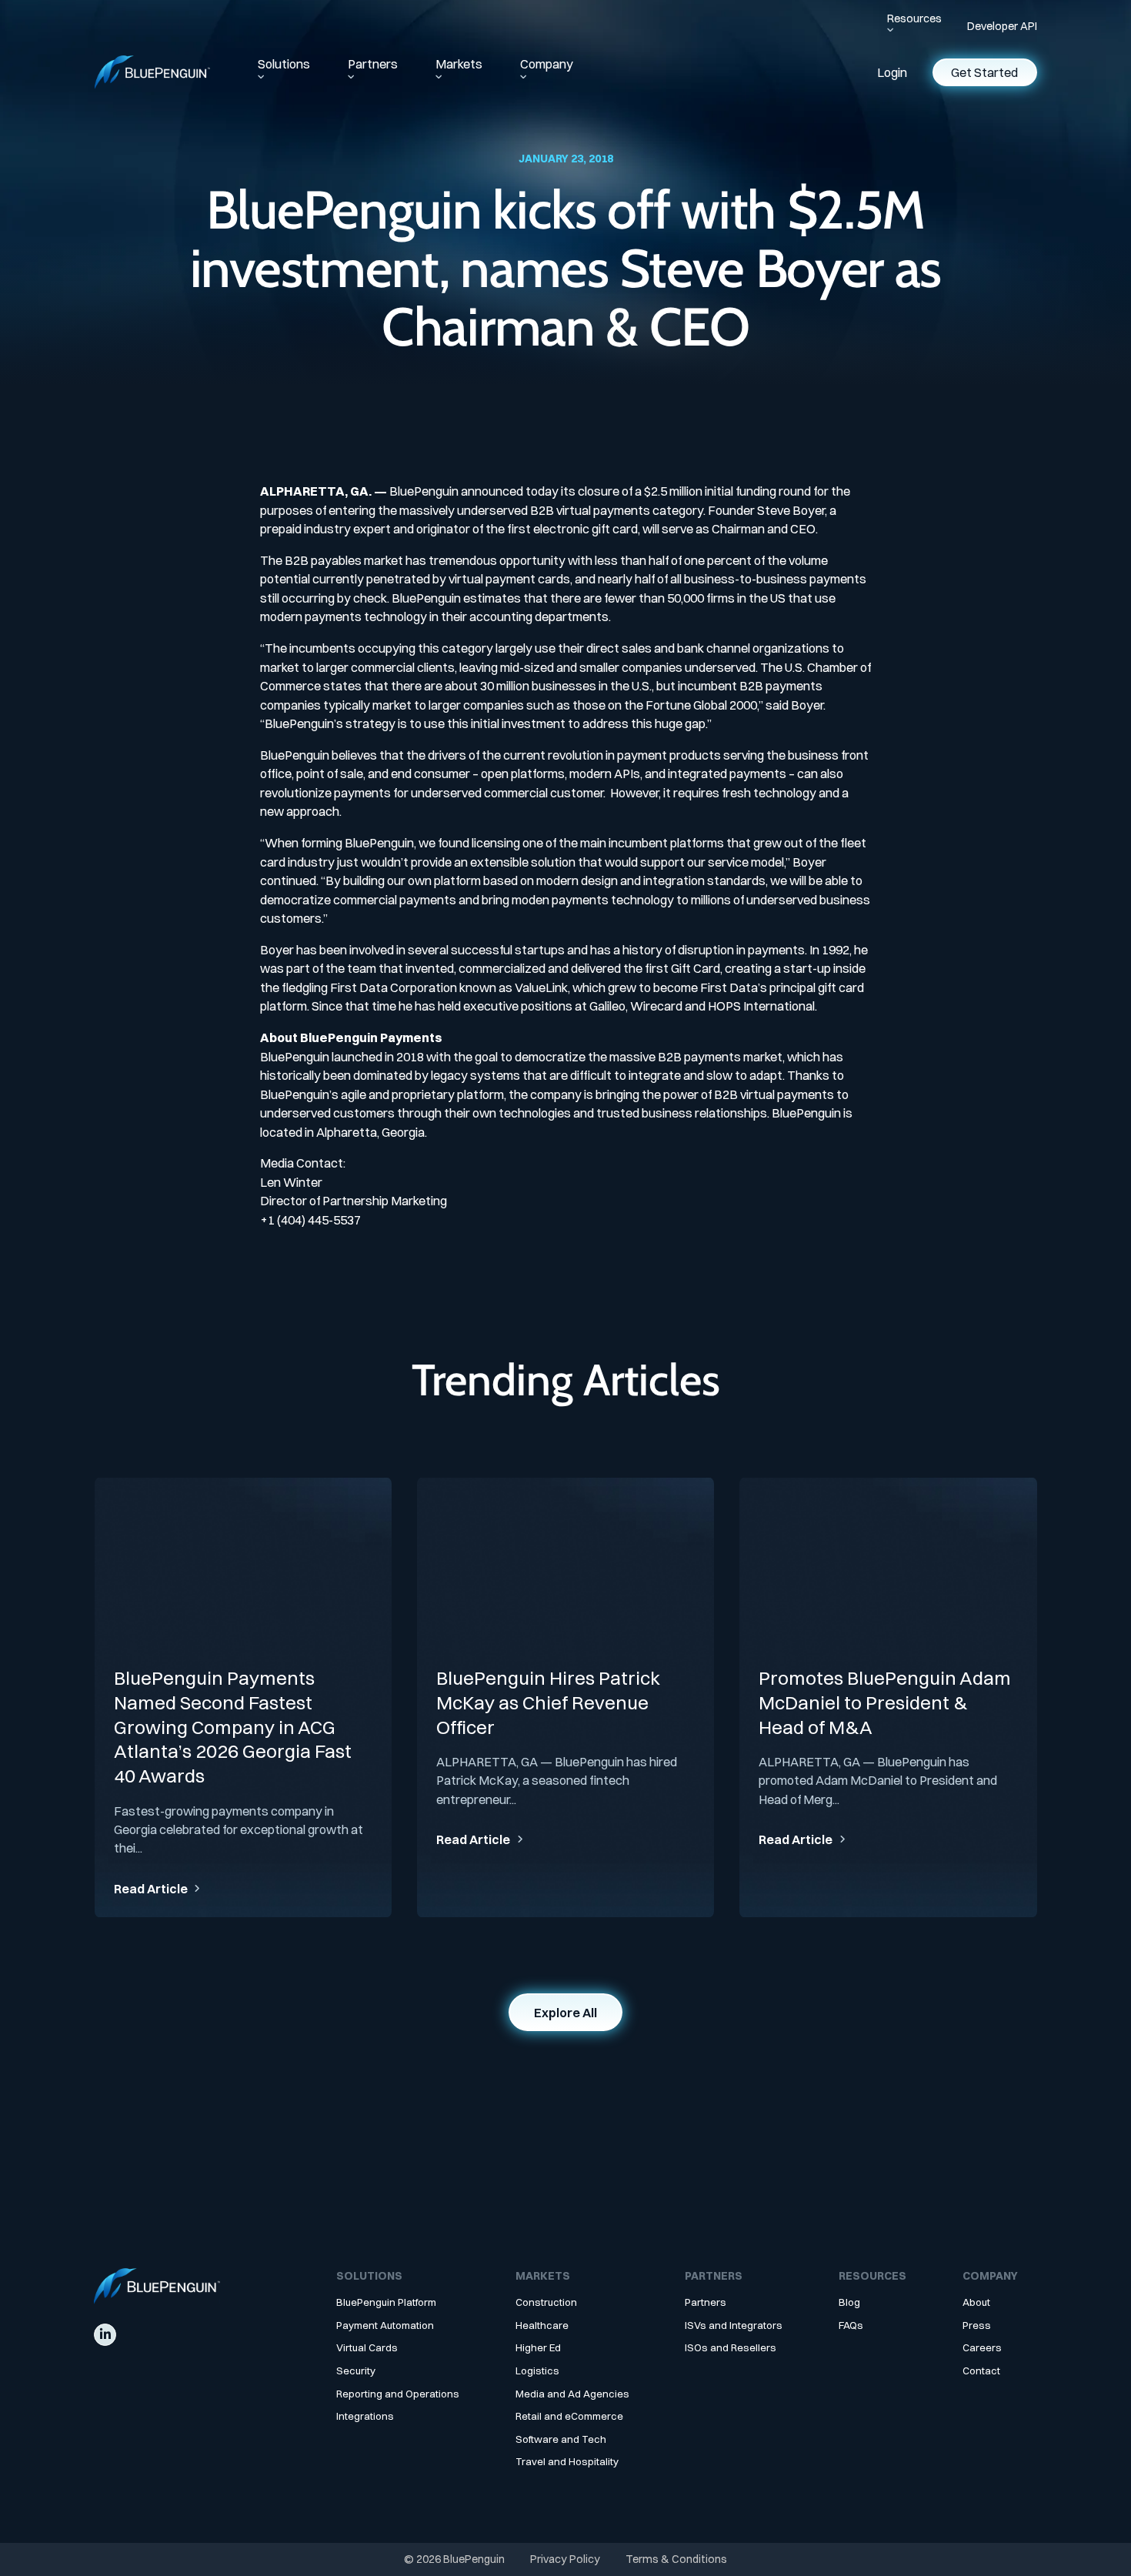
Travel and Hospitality (567, 2462)
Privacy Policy (565, 2559)
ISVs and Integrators (734, 2325)
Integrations (365, 2416)
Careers (982, 2348)
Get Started (984, 72)
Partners (373, 64)
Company (547, 64)
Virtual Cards (367, 2348)
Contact (981, 2371)
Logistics (537, 2371)
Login (892, 72)
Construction (546, 2302)
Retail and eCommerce (569, 2416)
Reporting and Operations (398, 2394)
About (976, 2302)
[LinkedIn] (105, 2335)
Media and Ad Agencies (572, 2394)
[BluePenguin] (152, 72)
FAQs (851, 2325)
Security (356, 2371)
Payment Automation (385, 2325)
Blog (849, 2302)
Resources (914, 18)
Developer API (1002, 26)
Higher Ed (538, 2348)
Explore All (565, 2013)
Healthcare (542, 2325)
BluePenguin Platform (386, 2302)
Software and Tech (561, 2439)
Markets (459, 64)
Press (977, 2325)
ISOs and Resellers (731, 2348)
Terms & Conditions (676, 2559)
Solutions (284, 64)
